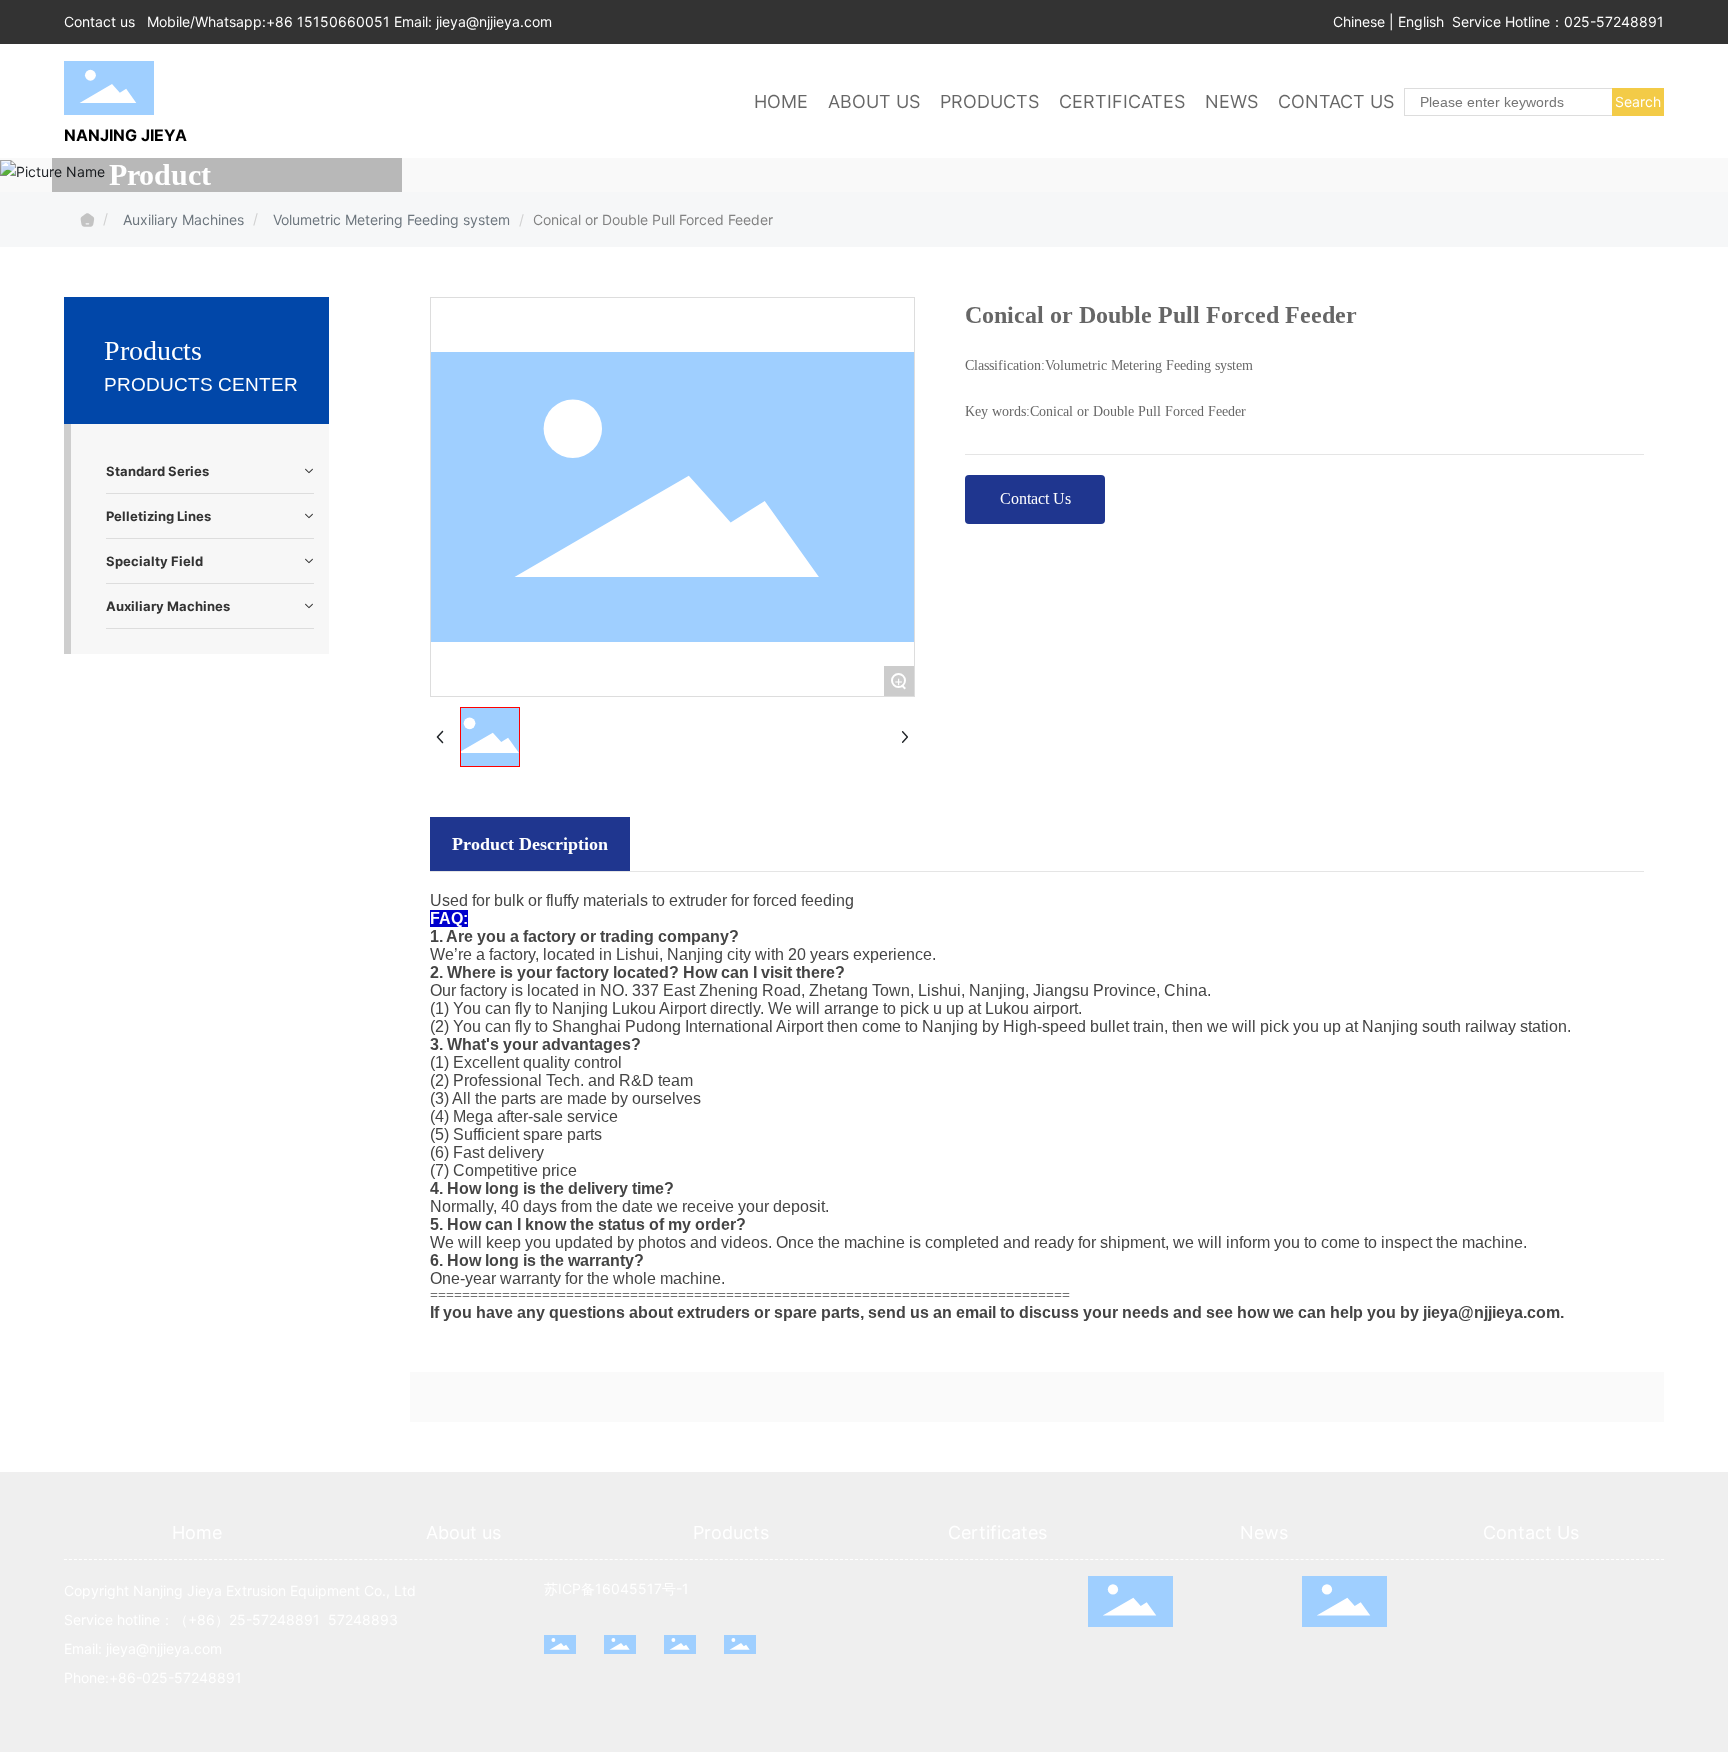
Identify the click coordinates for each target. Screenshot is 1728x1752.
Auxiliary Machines (183, 219)
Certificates (997, 1532)
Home (197, 1532)
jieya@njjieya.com (494, 21)
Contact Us (1531, 1532)
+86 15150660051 (328, 21)
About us (463, 1532)
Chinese (1359, 21)
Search (1638, 101)
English (1421, 21)
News (1264, 1532)
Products (731, 1532)
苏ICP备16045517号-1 (616, 1588)
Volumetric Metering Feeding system (391, 219)
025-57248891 (1614, 21)
